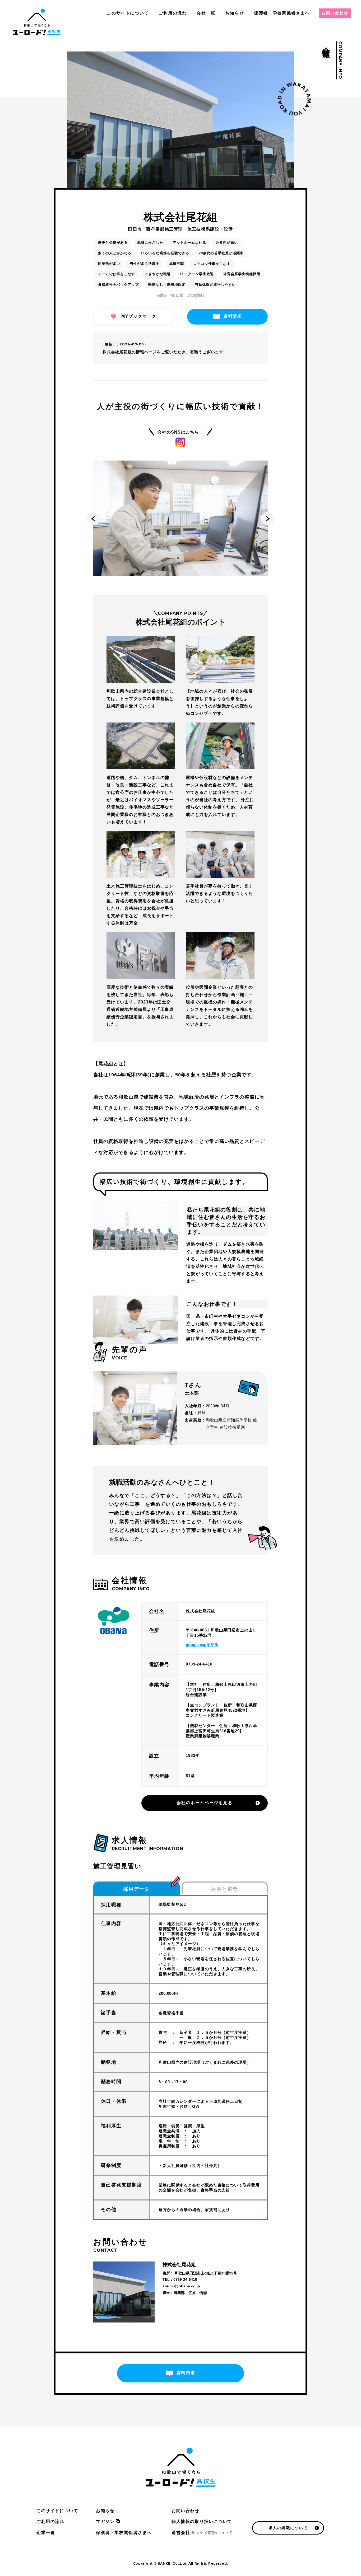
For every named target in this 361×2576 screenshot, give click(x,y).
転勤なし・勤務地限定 (167, 285)
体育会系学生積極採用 (242, 274)
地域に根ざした (150, 243)
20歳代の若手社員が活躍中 (221, 253)
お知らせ (235, 13)
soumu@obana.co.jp (181, 2286)
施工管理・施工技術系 (188, 229)
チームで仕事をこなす (117, 274)
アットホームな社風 (189, 243)
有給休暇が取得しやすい (215, 285)
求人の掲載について (288, 2528)
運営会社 (202, 2533)
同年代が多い (109, 264)
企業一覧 (46, 2533)
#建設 (162, 295)
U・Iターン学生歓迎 (197, 274)
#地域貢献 (195, 295)
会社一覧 (206, 13)
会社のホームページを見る (204, 1803)
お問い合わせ (335, 13)
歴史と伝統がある (113, 243)
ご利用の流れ (173, 13)
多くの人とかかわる (115, 253)
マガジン (105, 2521)
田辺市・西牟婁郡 (146, 229)
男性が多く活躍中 (145, 264)
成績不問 (177, 264)
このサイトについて (128, 13)
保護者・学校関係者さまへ (282, 13)
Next (268, 519)
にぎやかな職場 (158, 274)
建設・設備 (221, 229)
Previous (93, 519)
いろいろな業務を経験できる (165, 253)
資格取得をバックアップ (118, 285)
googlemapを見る (202, 1644)
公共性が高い (227, 243)
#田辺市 (177, 295)
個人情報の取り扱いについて (202, 2521)
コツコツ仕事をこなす (212, 264)
